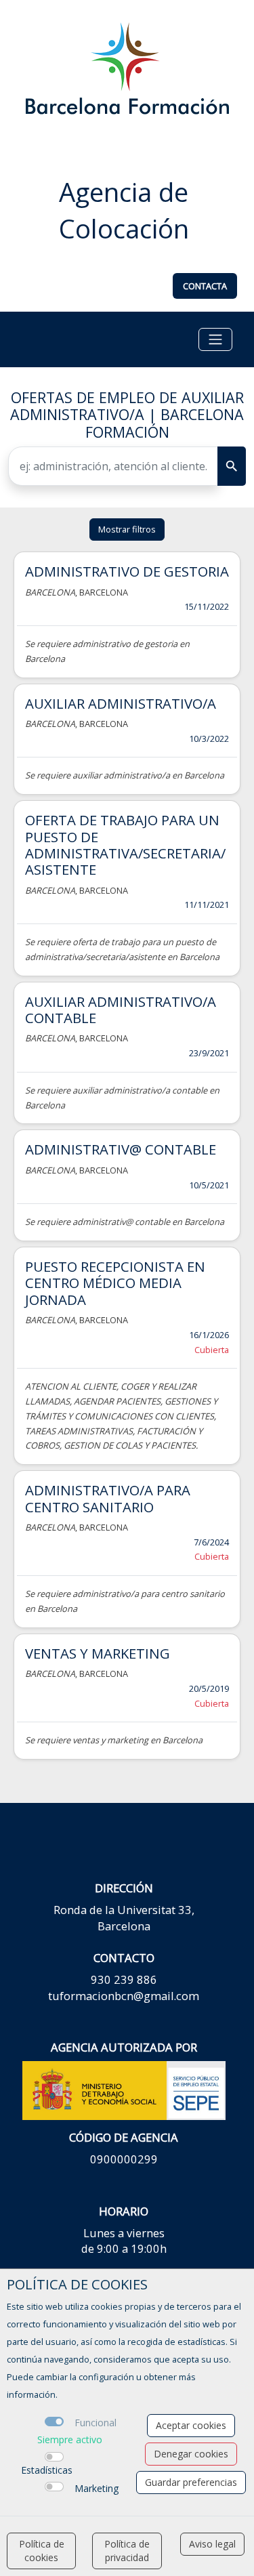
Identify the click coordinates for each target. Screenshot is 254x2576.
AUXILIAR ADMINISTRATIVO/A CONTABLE (121, 1010)
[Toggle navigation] (215, 339)
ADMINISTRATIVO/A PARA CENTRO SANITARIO (108, 1498)
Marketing (97, 2488)
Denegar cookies (191, 2454)
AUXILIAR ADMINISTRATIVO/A (121, 703)
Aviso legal (212, 2544)
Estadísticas (47, 2470)
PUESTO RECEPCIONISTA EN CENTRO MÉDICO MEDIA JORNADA (115, 1283)
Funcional (96, 2423)
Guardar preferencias (191, 2482)
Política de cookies (42, 2551)
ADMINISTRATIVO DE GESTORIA (127, 571)
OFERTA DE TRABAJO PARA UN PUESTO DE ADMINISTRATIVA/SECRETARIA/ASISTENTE (125, 845)
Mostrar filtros (127, 529)
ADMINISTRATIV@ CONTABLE (121, 1149)
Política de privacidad (127, 2551)
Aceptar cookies (191, 2425)
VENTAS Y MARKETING (98, 1653)
